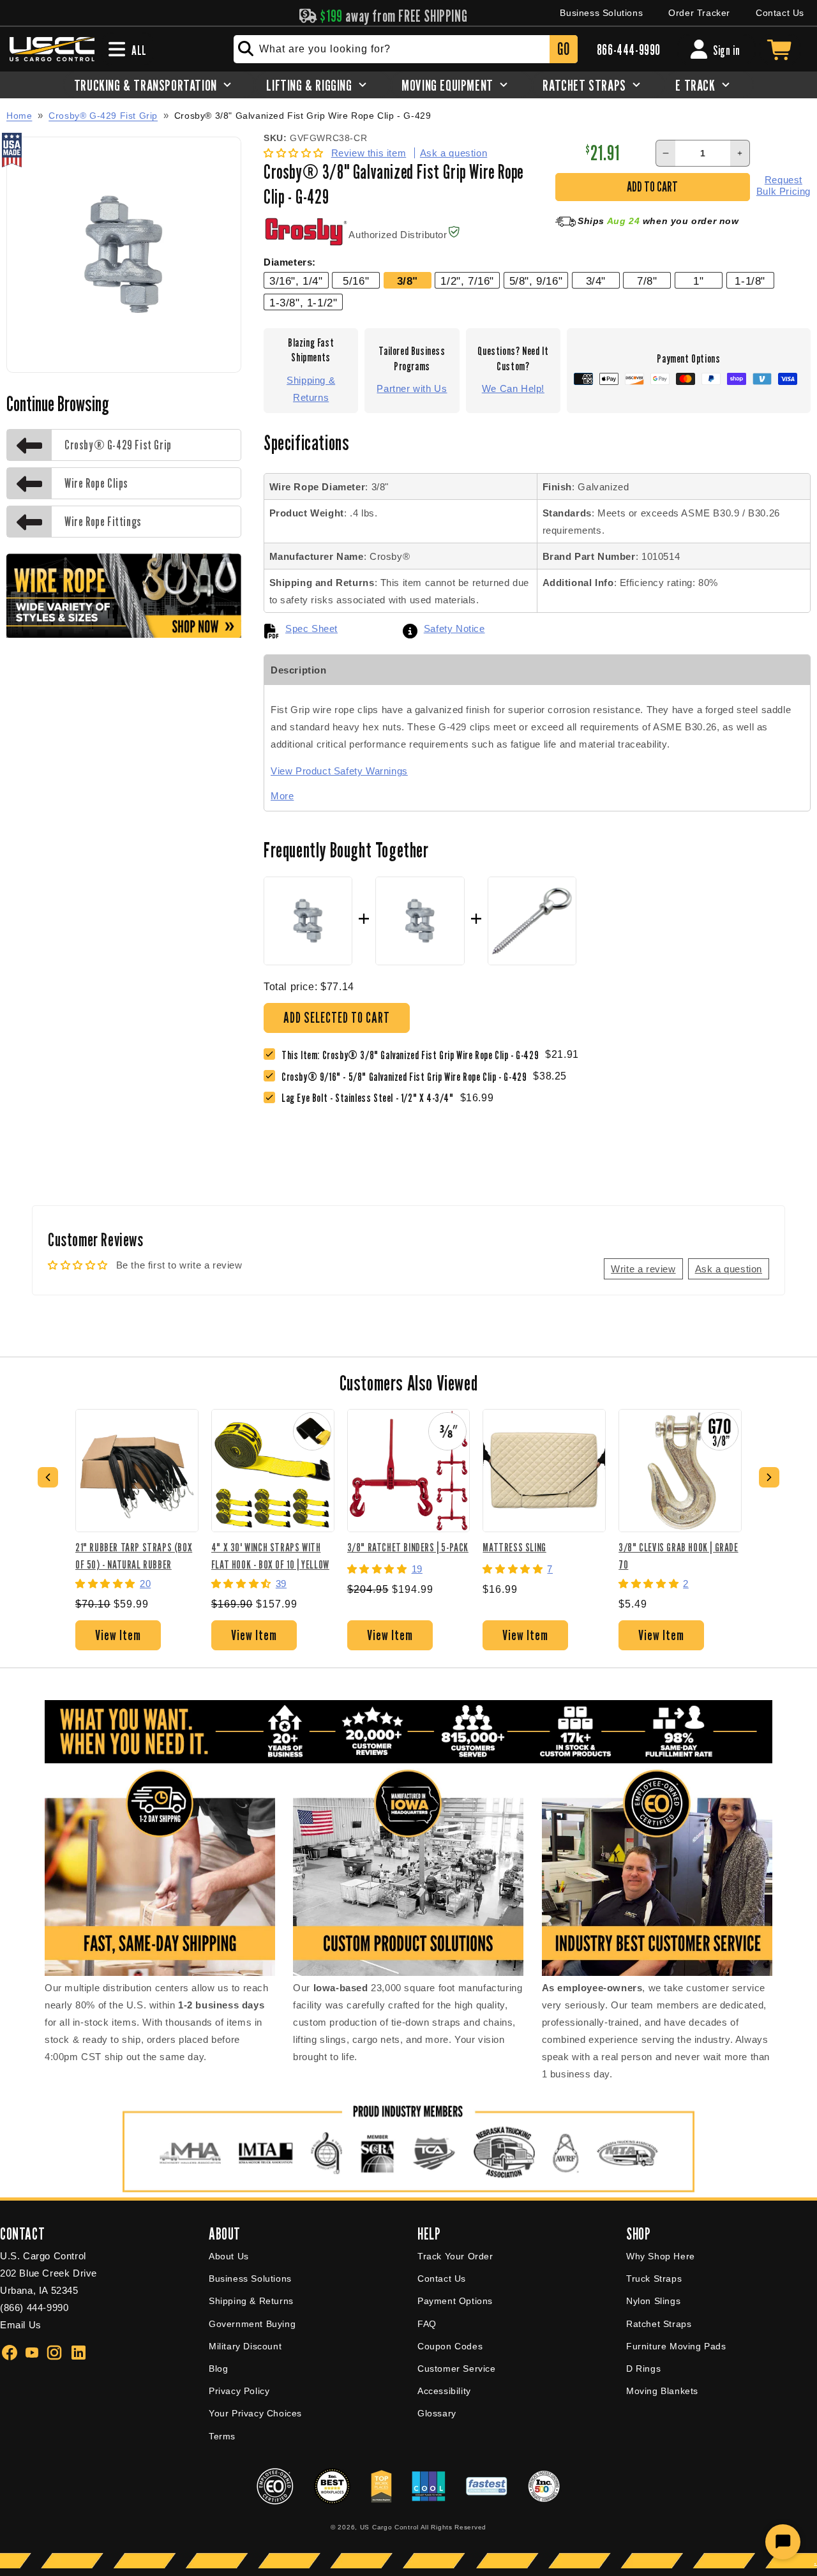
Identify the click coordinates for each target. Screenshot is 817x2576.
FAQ (427, 2324)
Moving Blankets (662, 2391)
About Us (229, 2256)
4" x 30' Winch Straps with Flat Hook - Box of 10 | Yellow (270, 1555)
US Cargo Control (389, 2527)
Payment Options (455, 2301)
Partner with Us (412, 388)
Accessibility (444, 2391)
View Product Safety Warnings (339, 771)
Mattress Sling (514, 1547)
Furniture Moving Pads (676, 2346)
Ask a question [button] (729, 1269)
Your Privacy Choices (255, 2413)
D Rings (643, 2369)
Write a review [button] (643, 1269)
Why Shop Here (661, 2256)
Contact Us (780, 13)
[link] (407, 1077)
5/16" (356, 281)
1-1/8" (750, 281)
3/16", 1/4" (296, 281)
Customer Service (457, 2369)
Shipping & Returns (311, 389)
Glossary (437, 2413)
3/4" (596, 281)
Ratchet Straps (659, 2324)
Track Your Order (455, 2256)
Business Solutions (601, 13)
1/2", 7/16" (467, 281)
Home (19, 116)
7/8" (647, 281)
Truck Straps (654, 2278)
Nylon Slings (653, 2301)
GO (563, 49)
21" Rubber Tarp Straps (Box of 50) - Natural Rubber (134, 1555)
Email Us (21, 2325)
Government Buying (252, 2324)
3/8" (408, 281)
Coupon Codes (450, 2346)
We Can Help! (513, 388)
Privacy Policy (239, 2391)
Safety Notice (454, 629)
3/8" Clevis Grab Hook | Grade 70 (678, 1555)
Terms (222, 2436)
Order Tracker (699, 13)
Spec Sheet (311, 629)
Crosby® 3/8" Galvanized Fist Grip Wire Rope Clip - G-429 (303, 116)
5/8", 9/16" (536, 281)
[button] (295, 153)
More (282, 796)
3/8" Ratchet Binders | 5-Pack (408, 1547)
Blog (218, 2369)
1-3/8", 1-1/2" (303, 303)
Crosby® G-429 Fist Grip (103, 116)
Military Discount (245, 2346)
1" (698, 281)
